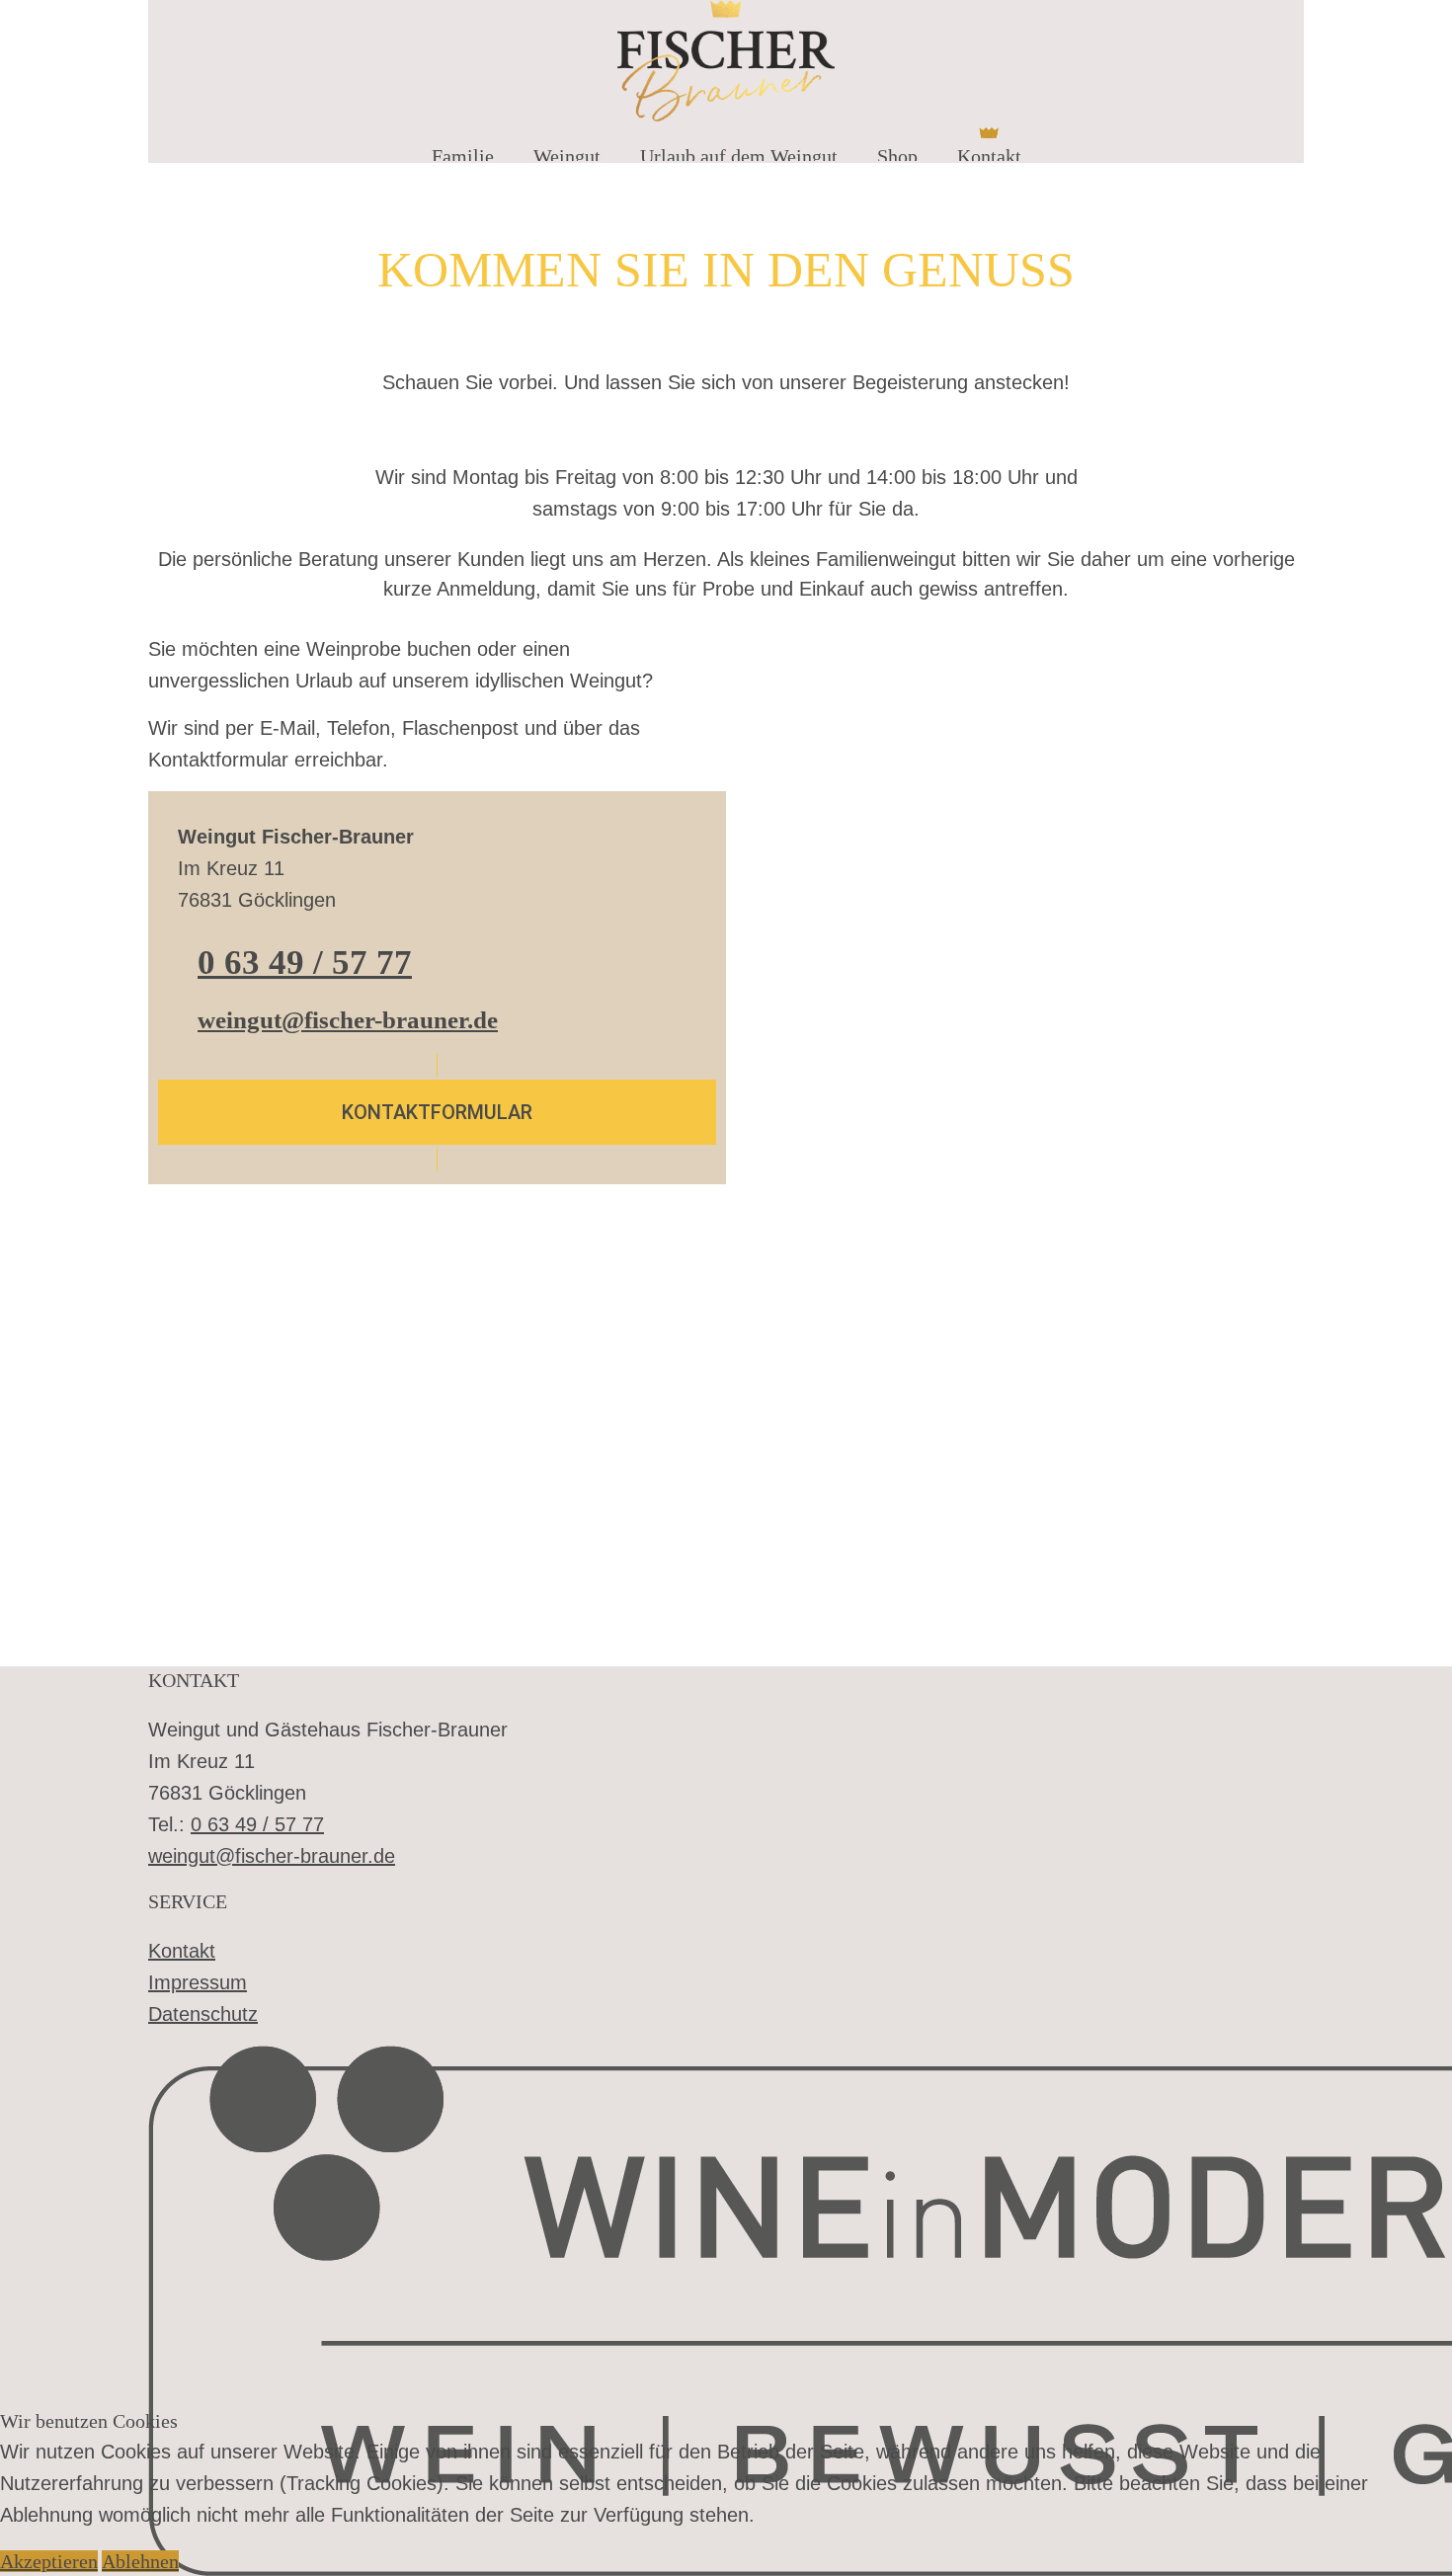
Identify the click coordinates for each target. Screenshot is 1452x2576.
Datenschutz (203, 2014)
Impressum (198, 1982)
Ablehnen (140, 2561)
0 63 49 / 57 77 (305, 963)
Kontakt (182, 1951)
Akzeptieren (49, 2561)
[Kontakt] (989, 132)
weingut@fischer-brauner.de (348, 1020)
